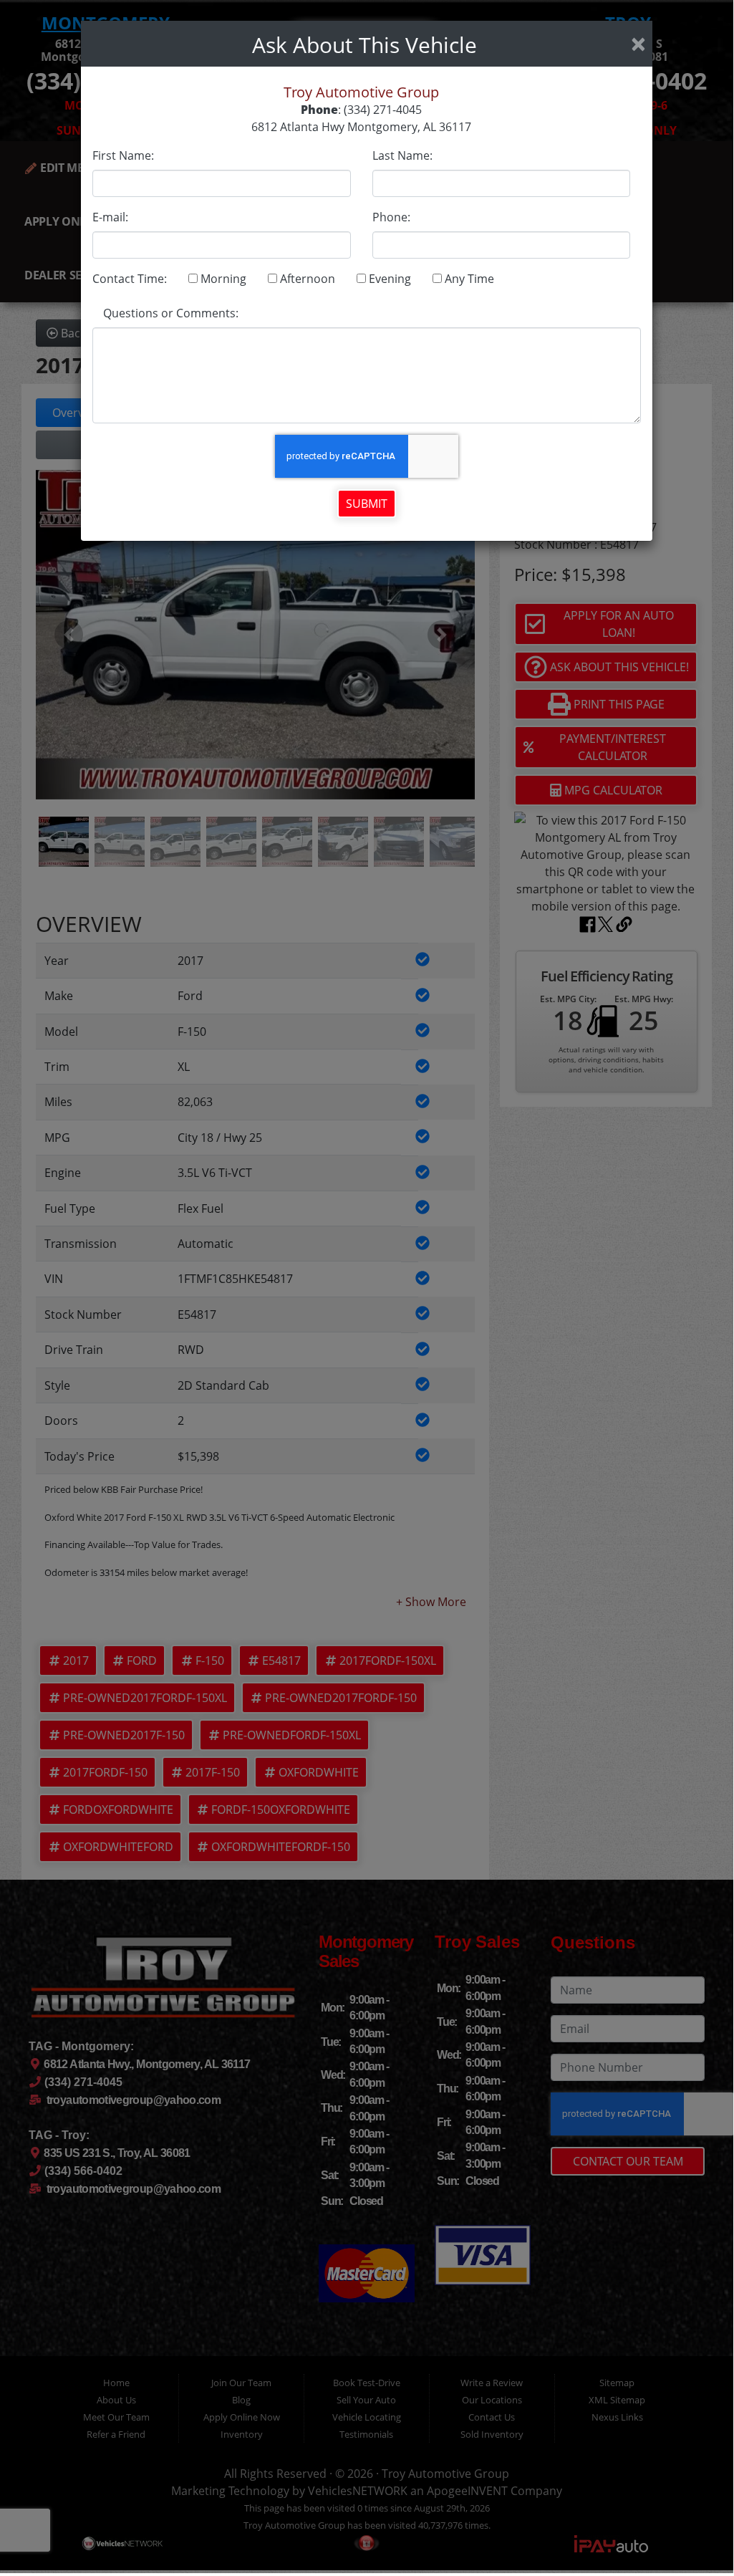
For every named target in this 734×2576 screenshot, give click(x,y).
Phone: (391, 217)
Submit (367, 504)
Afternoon (306, 279)
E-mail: (110, 217)
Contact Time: (130, 279)
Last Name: (402, 155)
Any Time (468, 279)
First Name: (123, 155)
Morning (222, 279)
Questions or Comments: (171, 313)
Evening (388, 279)
